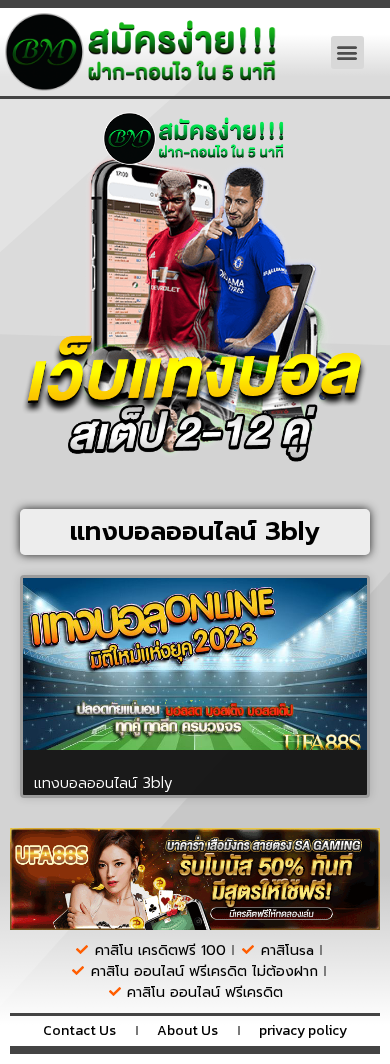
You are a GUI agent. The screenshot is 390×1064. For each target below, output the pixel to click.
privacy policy (303, 1030)
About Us (187, 1030)
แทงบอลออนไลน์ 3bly (103, 783)
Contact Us (79, 1030)
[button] (347, 52)
